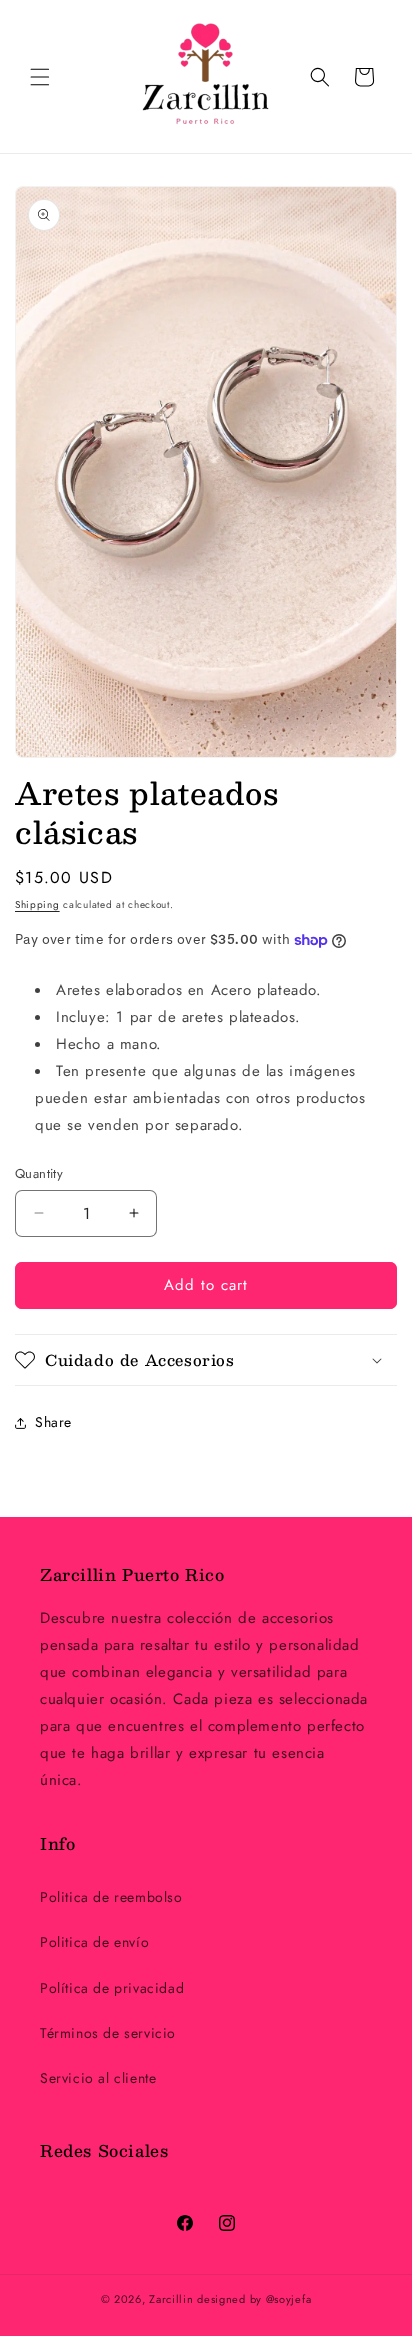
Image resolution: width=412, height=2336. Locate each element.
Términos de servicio (108, 2033)
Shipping (37, 904)
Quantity (39, 1173)
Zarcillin (173, 2299)
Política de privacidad (112, 1988)
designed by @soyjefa (254, 2299)
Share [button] (53, 1422)
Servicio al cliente (98, 2078)
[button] (40, 77)
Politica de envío (94, 1942)
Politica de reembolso (111, 1897)
